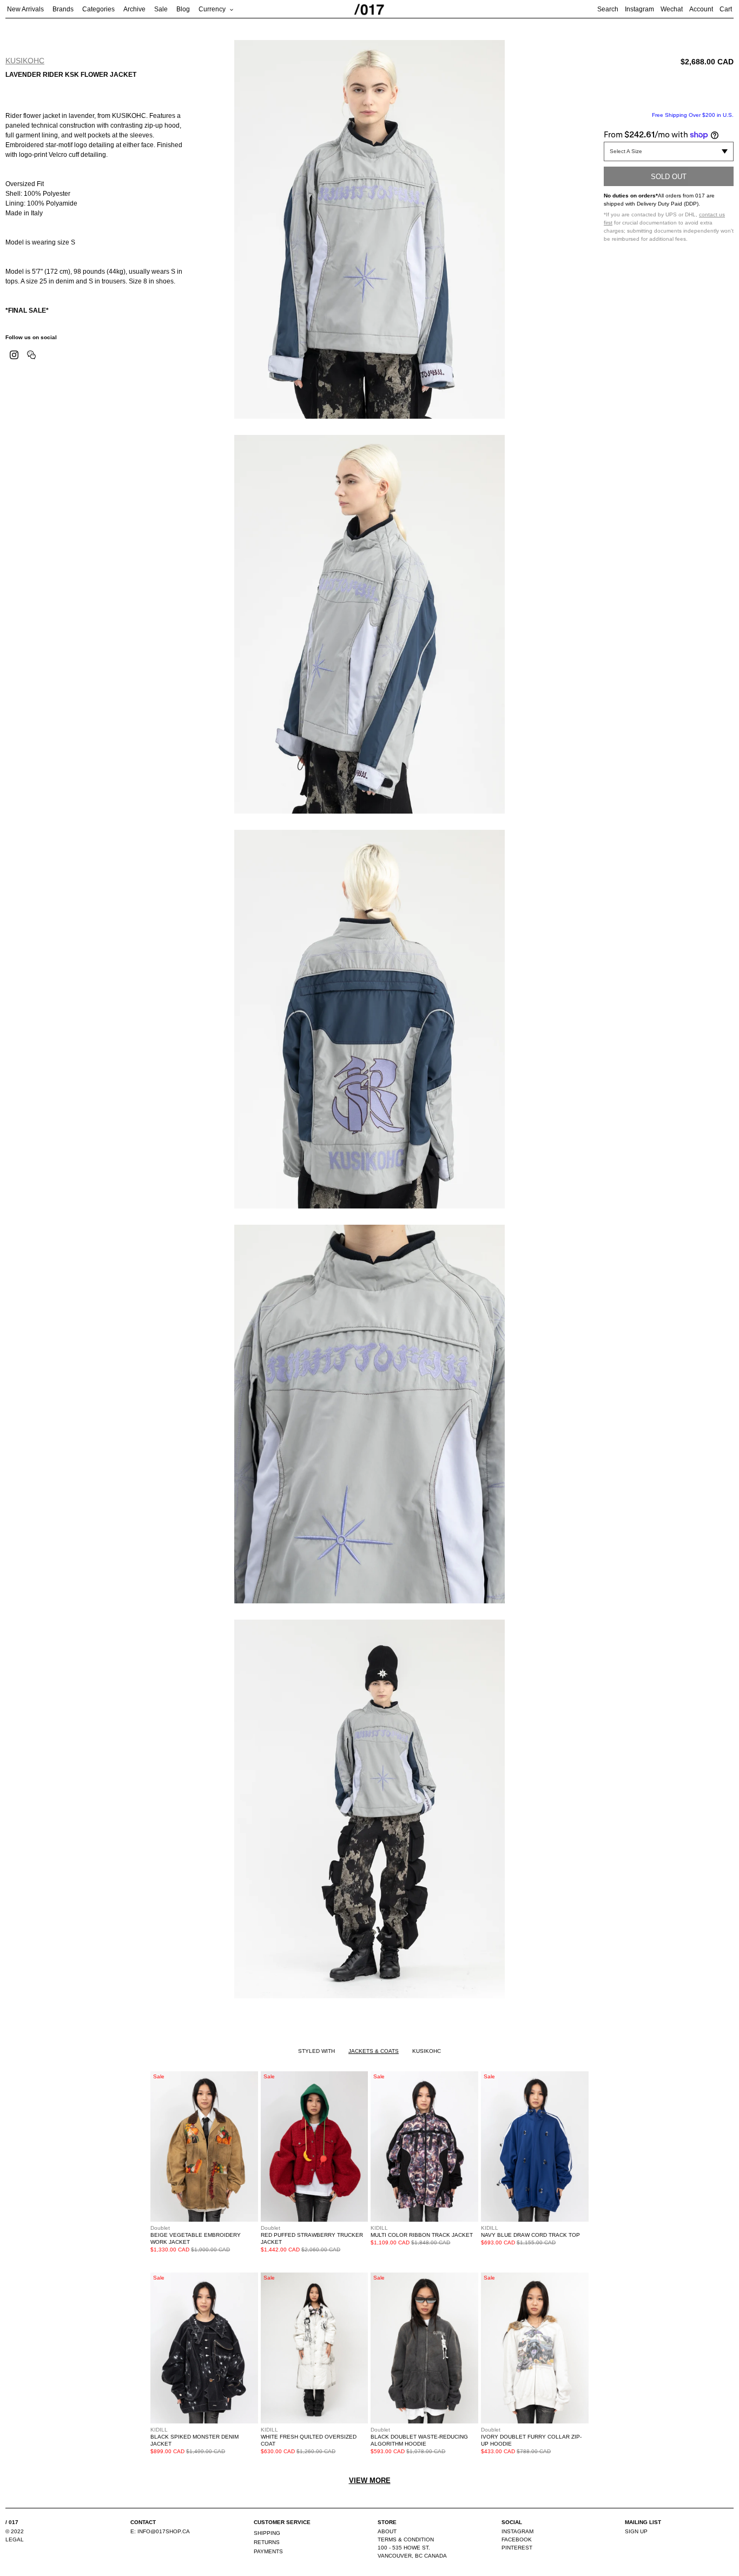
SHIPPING (267, 2533)
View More (370, 2481)
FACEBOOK (517, 2539)
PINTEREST (517, 2548)
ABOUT (387, 2531)
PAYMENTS (268, 2551)
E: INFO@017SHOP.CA (160, 2531)
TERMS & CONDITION (406, 2539)
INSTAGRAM (517, 2531)
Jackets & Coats (374, 2051)
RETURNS (267, 2542)
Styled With (316, 2051)
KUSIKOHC (25, 61)
